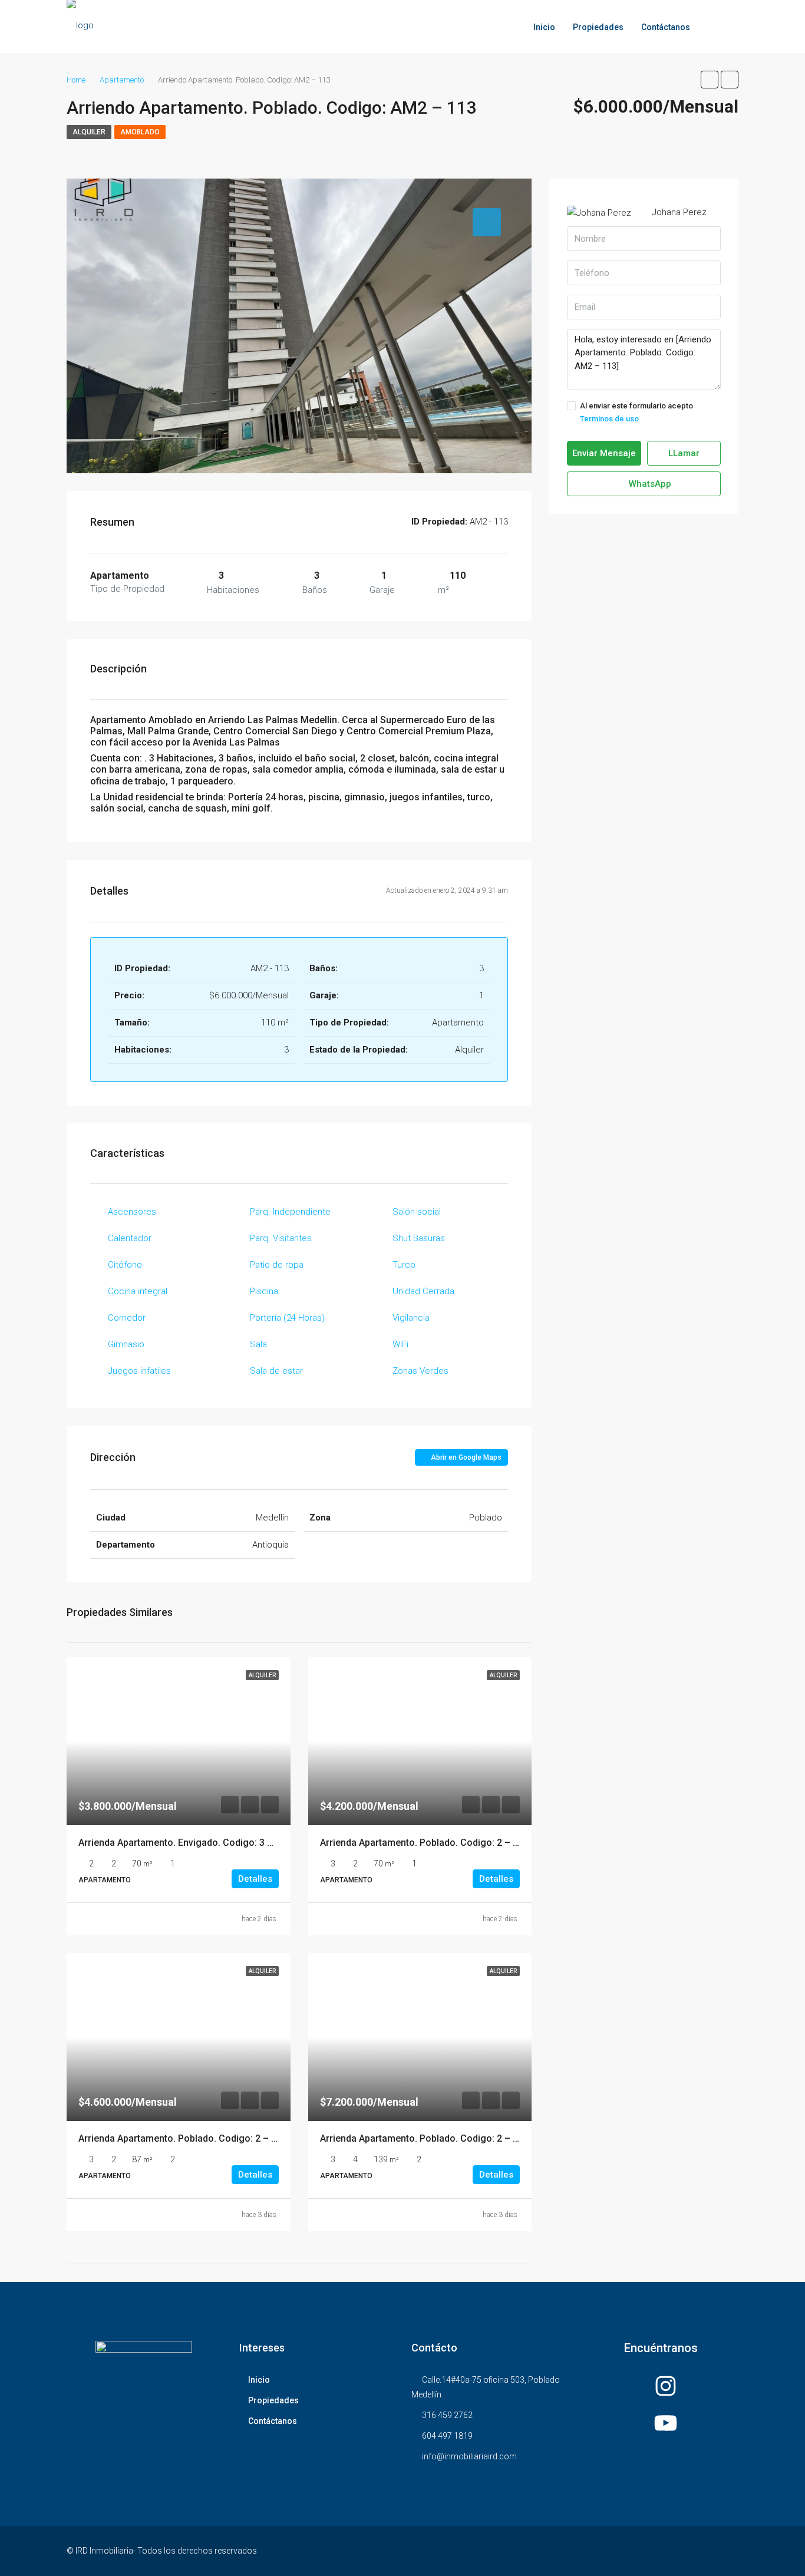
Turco (404, 1265)
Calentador (130, 1238)
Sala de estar (276, 1371)
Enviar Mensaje (604, 453)
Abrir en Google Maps (465, 1457)
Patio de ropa (277, 1265)
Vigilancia (411, 1318)
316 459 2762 (447, 2415)
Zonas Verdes (420, 1371)
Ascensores (132, 1212)
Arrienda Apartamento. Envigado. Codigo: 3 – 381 (185, 1843)
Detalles (255, 1879)
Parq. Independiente (290, 1212)
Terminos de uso (609, 419)
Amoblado (140, 132)
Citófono (125, 1265)
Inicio (544, 27)
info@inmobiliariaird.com (469, 2456)
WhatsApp (649, 484)
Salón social (417, 1212)
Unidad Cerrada (423, 1291)
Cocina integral (138, 1291)
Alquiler (89, 132)
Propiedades (598, 27)
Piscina (264, 1291)
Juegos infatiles (139, 1371)
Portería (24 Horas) (287, 1318)
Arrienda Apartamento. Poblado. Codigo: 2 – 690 (424, 1843)
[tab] (487, 222)
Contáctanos (666, 27)
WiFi (400, 1344)
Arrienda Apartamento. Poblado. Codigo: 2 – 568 (183, 2138)
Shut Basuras (419, 1238)
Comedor (127, 1318)
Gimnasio (126, 1344)
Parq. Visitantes (281, 1238)
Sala (258, 1344)
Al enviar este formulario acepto (636, 412)
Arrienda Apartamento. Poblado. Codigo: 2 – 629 (424, 2138)
